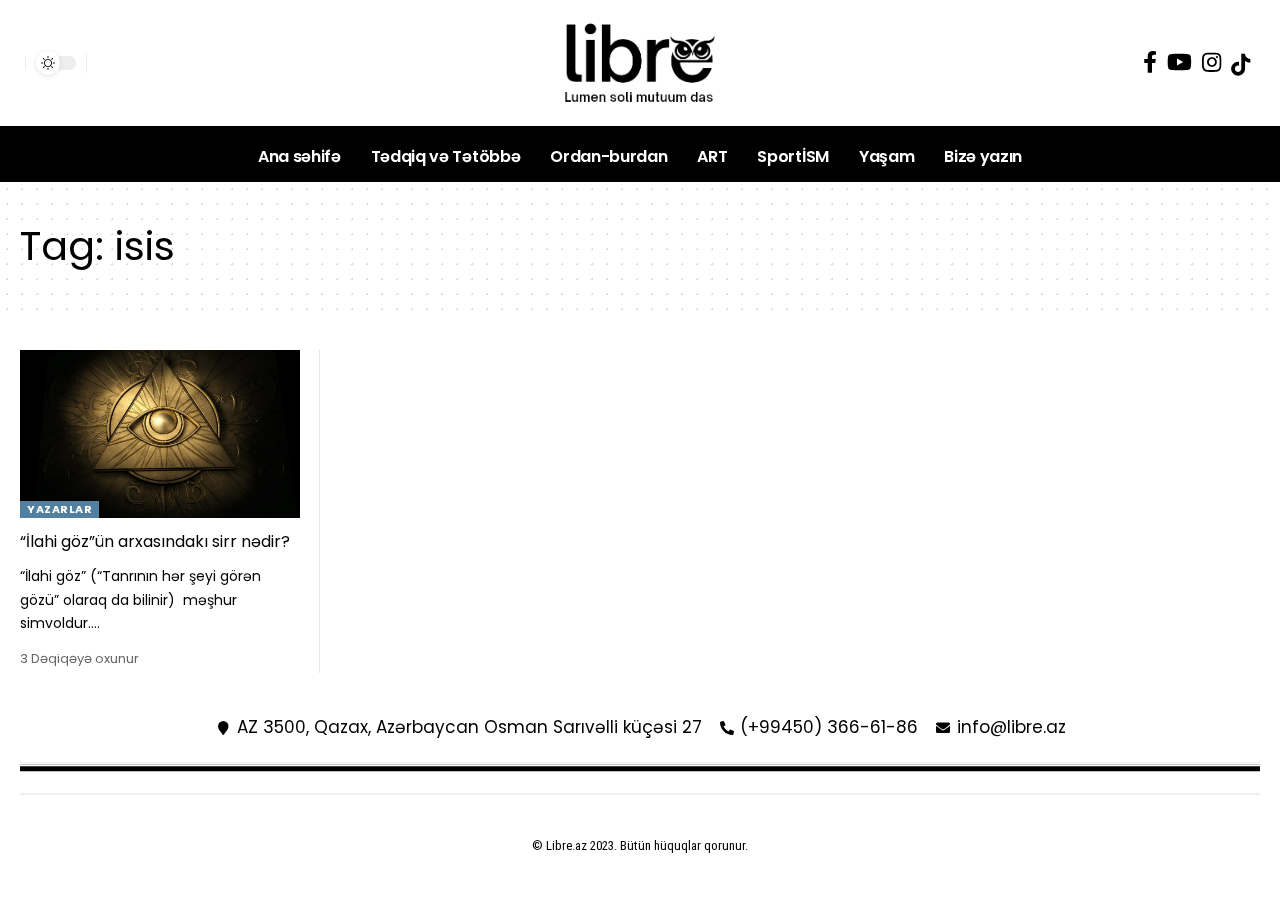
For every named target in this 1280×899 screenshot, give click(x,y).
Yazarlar (59, 509)
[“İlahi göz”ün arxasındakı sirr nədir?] (160, 434)
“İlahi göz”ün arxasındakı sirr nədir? (155, 541)
